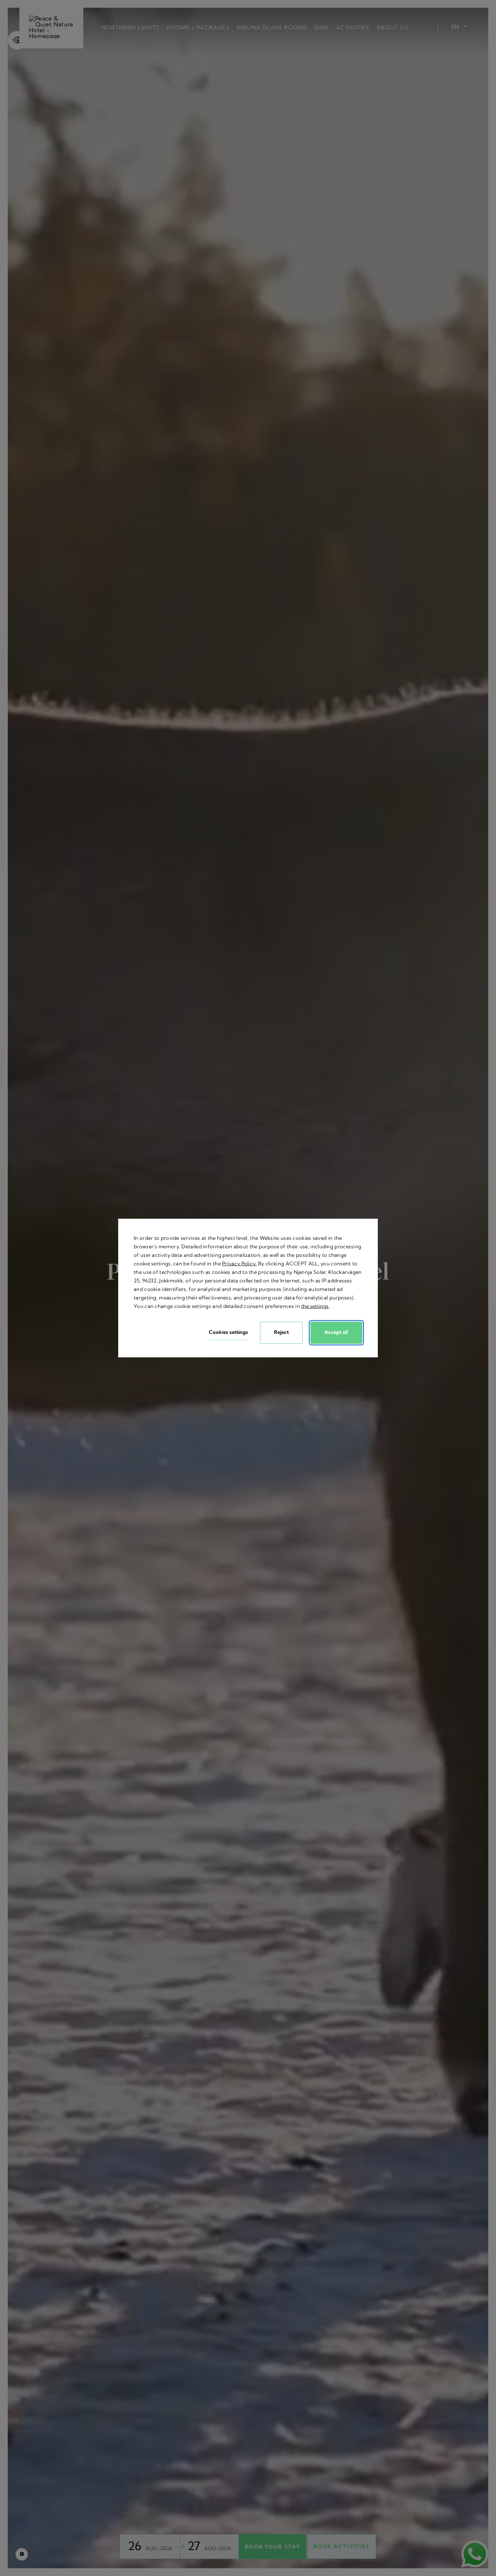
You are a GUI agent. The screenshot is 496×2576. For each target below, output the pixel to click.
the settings (315, 1306)
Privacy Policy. (239, 1263)
